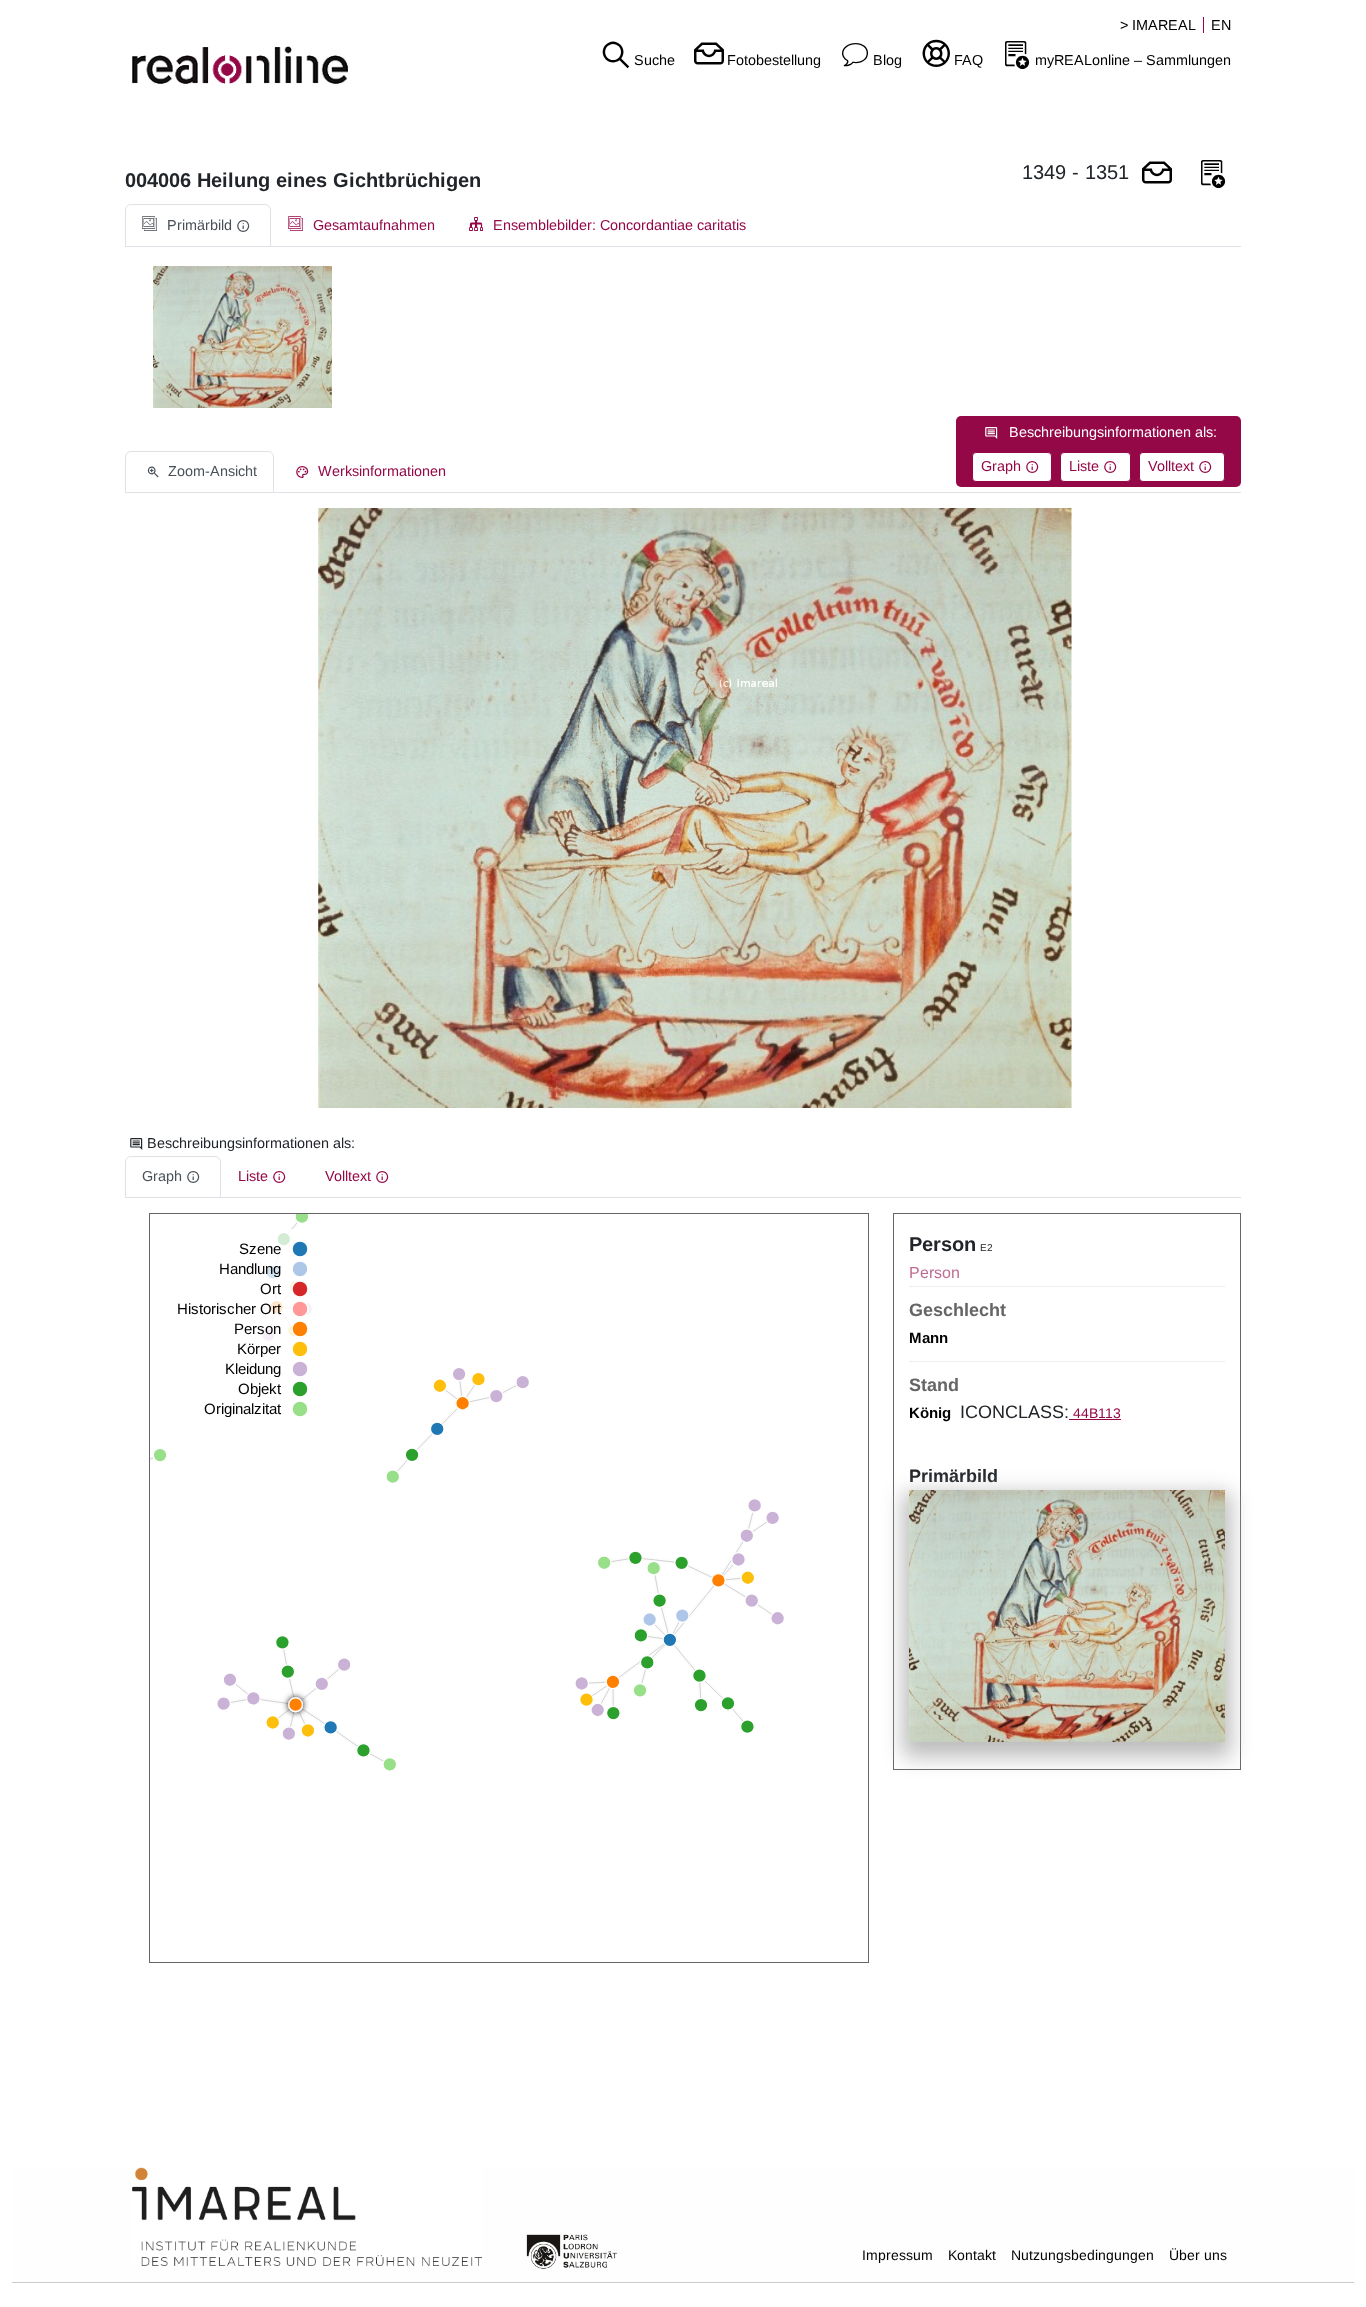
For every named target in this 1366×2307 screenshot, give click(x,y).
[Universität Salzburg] (572, 2250)
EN (1221, 25)
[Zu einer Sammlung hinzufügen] (1213, 174)
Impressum (897, 2255)
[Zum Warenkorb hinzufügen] (1157, 174)
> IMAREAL (1158, 25)
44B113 (1095, 1413)
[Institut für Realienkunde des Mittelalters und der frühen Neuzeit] (307, 2218)
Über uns (1198, 2255)
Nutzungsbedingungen (1082, 2255)
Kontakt (972, 2255)
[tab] (198, 225)
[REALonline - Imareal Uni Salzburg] (227, 50)
